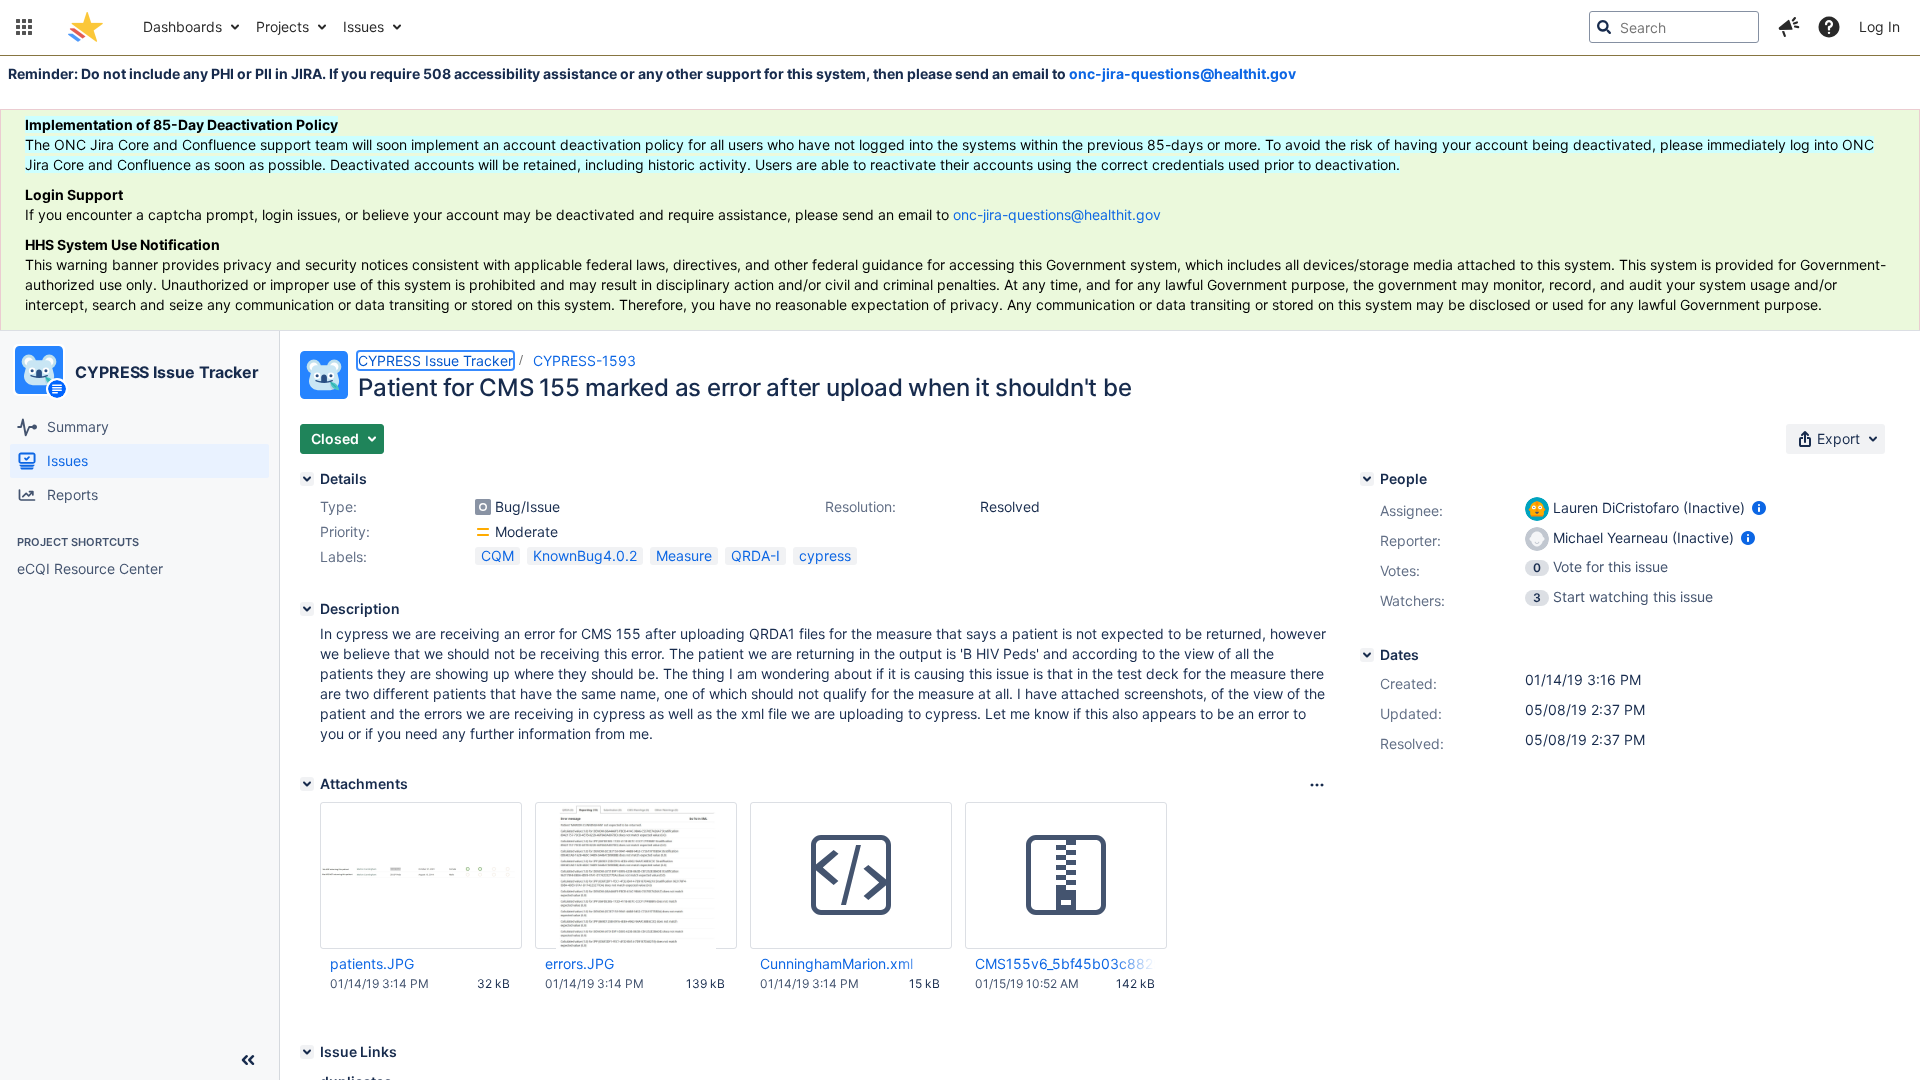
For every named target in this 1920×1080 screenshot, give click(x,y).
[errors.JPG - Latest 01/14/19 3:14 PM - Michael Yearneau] (635, 876)
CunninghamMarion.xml (836, 963)
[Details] (307, 479)
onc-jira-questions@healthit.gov (1182, 73)
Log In (1879, 26)
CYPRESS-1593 (584, 360)
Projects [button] (282, 26)
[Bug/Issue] (483, 507)
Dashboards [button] (182, 26)
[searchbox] (1674, 27)
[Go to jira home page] (85, 27)
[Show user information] (1759, 507)
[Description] (307, 609)
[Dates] (1367, 655)
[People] (1367, 479)
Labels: (343, 556)
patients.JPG (372, 963)
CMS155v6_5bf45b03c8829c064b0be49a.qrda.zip (1065, 963)
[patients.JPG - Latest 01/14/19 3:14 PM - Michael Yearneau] (421, 876)
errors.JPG (579, 963)
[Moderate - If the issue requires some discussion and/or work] (483, 532)
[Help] (1829, 27)
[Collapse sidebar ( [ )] (248, 1060)
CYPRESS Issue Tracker (167, 372)
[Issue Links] (307, 1052)
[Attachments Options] (1317, 785)
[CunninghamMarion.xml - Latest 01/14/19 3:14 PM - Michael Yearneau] (851, 876)
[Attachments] (307, 784)
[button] (24, 27)
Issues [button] (363, 26)
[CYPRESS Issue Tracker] (39, 370)
